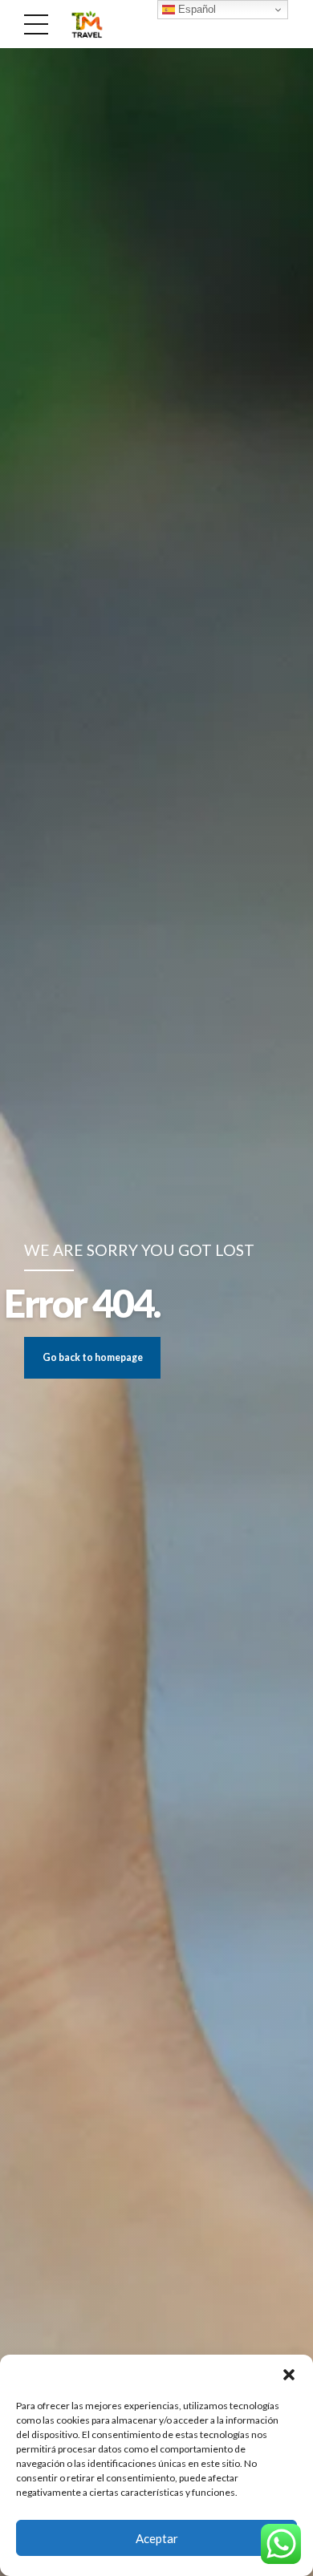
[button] (289, 2375)
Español (195, 9)
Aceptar (157, 2538)
